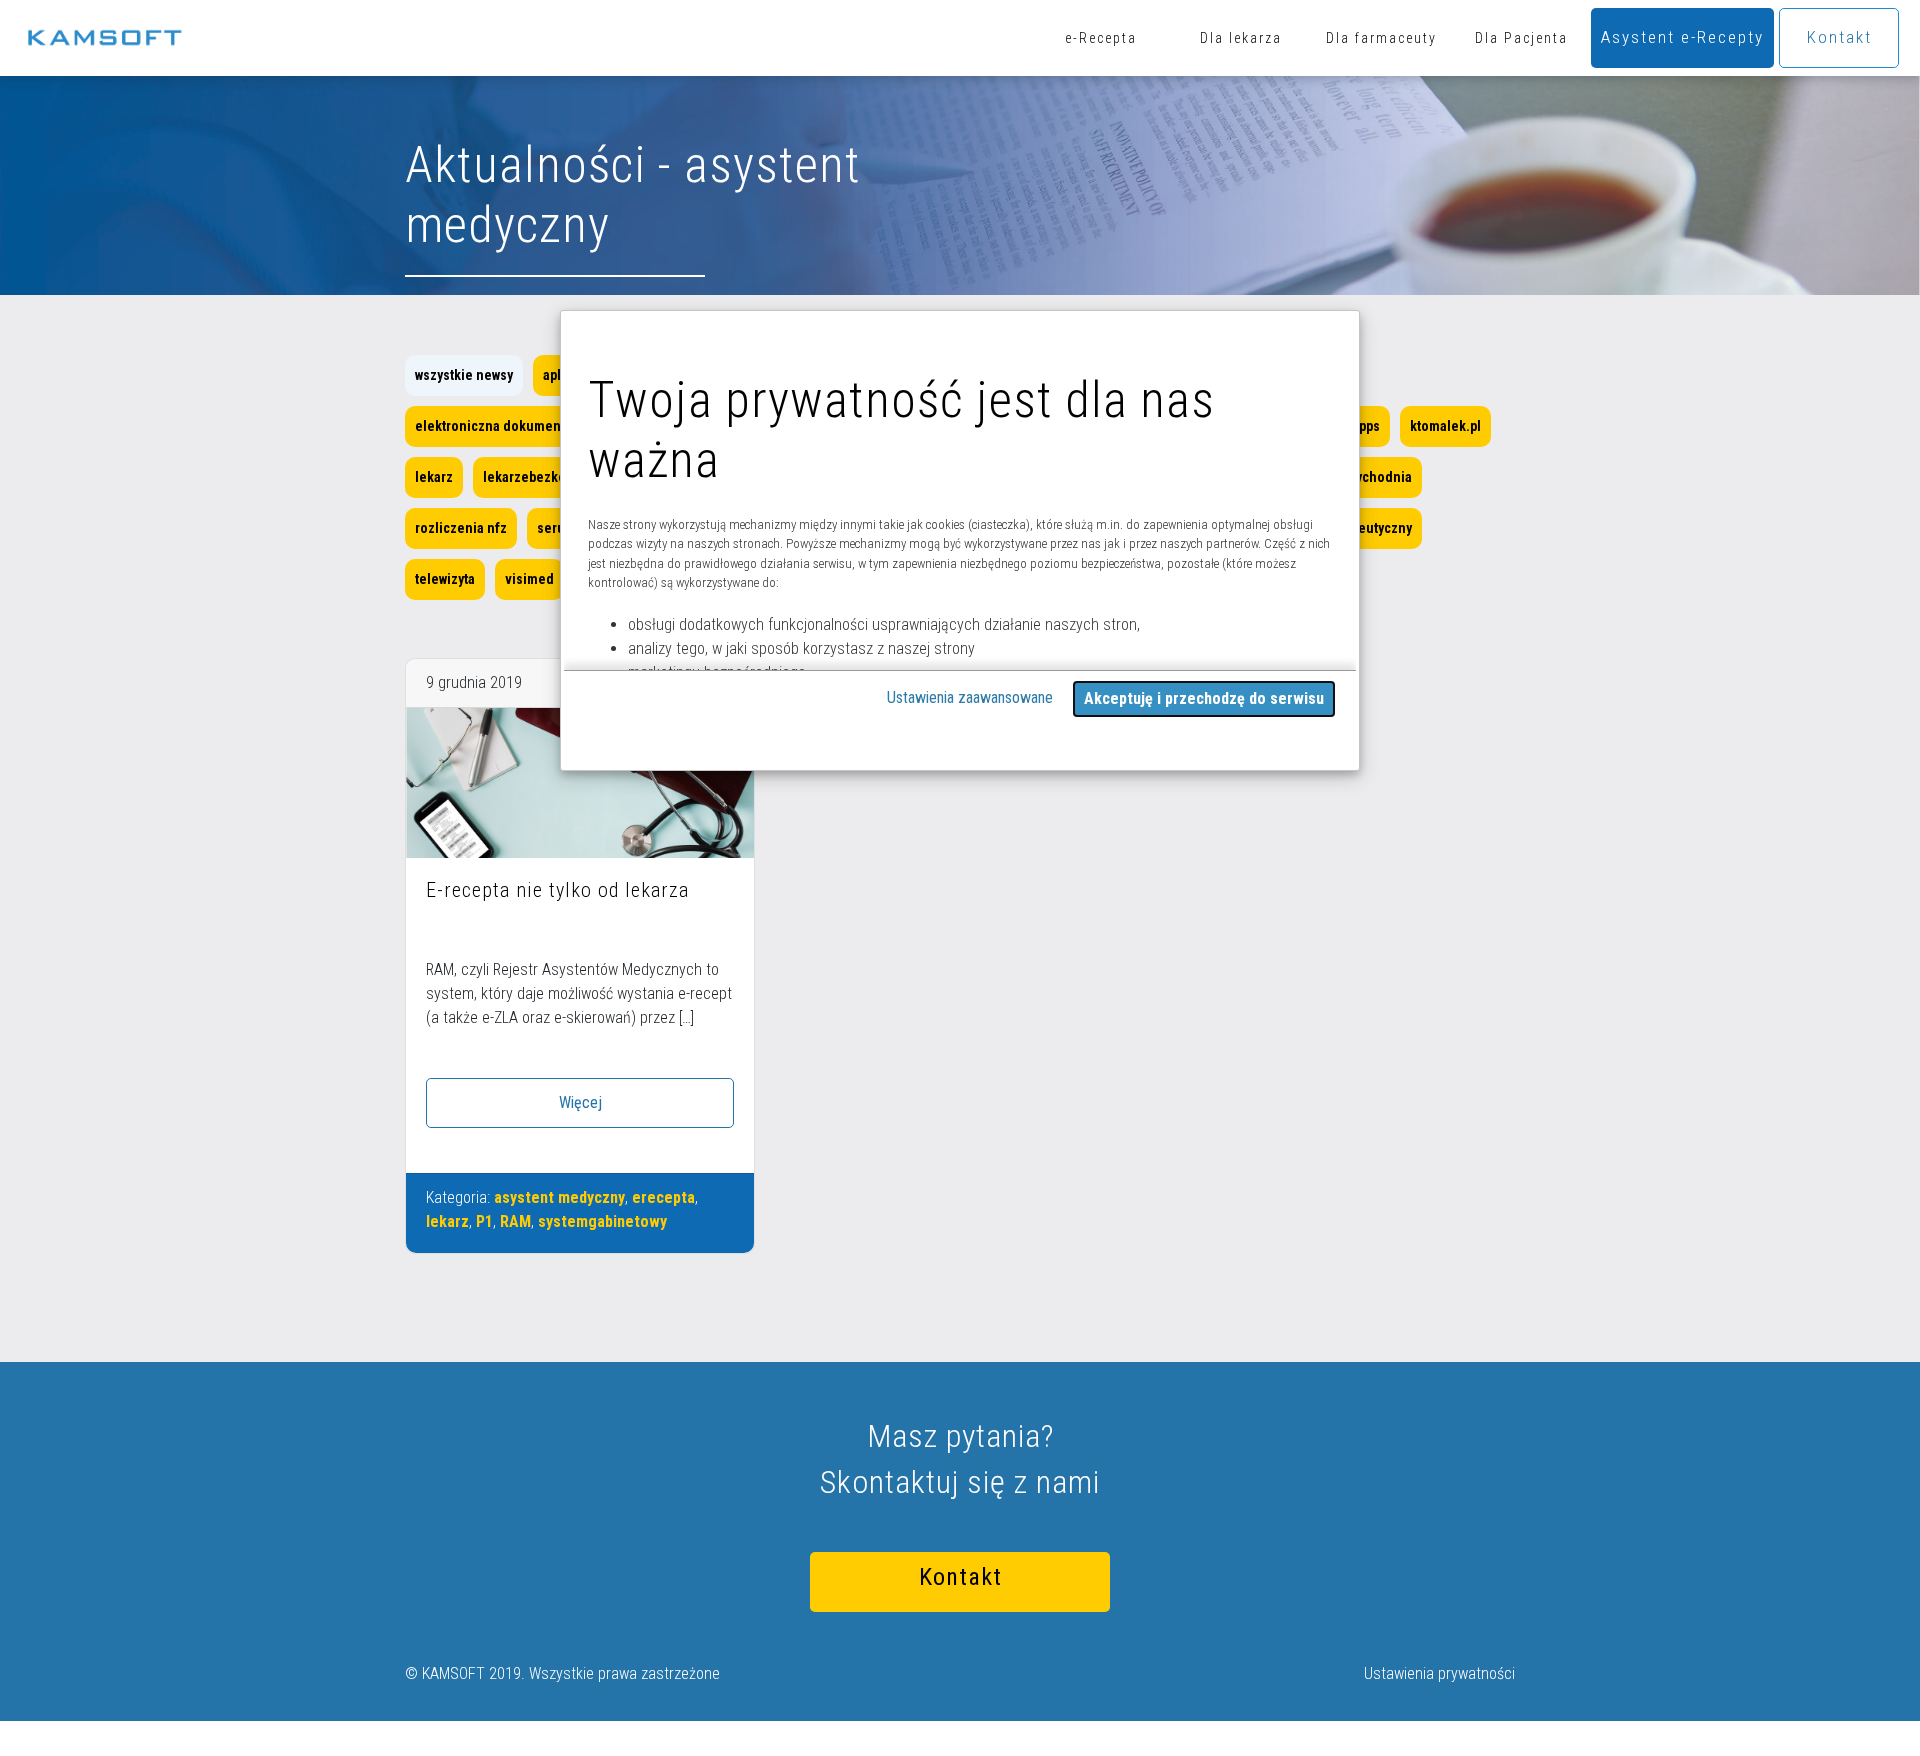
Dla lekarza (1241, 38)
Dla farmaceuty (1381, 38)
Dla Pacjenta (1521, 38)
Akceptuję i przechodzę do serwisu (1204, 698)
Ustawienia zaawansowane (970, 697)
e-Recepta (1101, 38)
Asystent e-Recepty (1682, 37)
